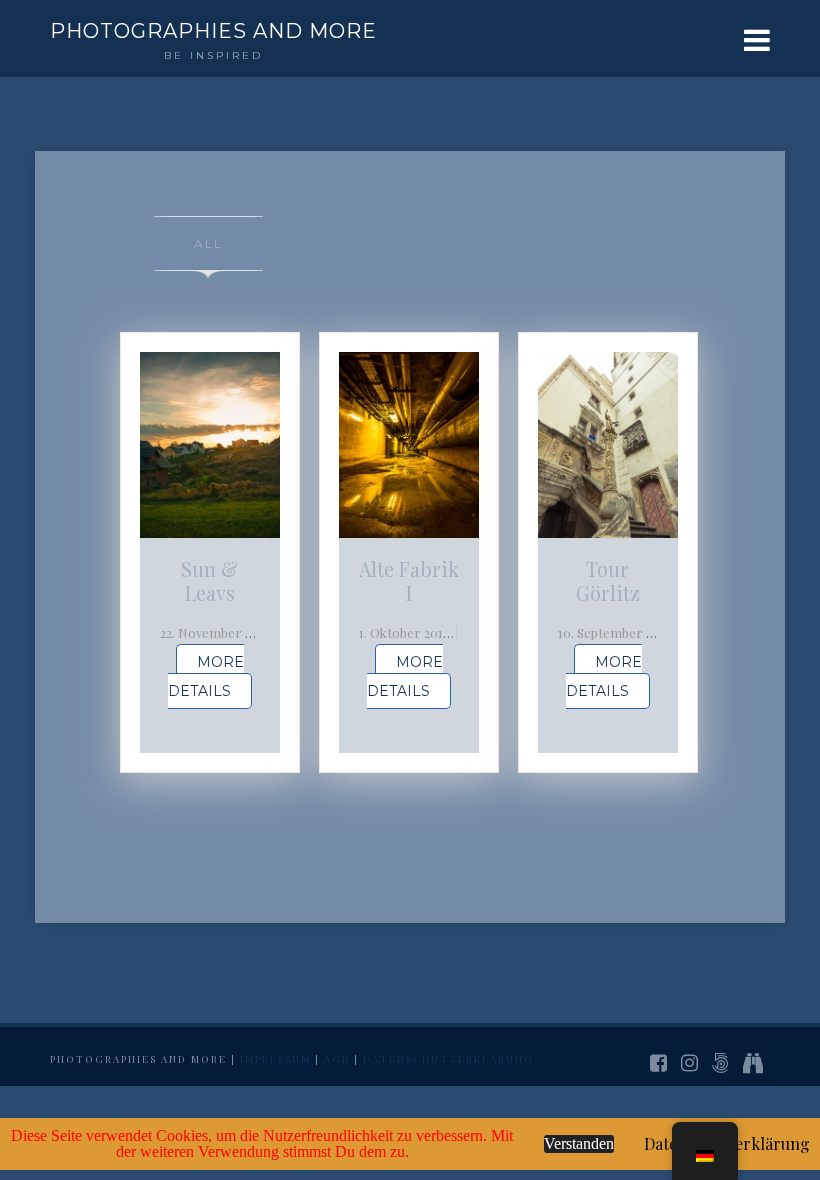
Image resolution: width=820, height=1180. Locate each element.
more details (206, 676)
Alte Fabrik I (409, 581)
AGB (337, 1059)
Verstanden (579, 1143)
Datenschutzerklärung (448, 1059)
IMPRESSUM (275, 1059)
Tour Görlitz (608, 581)
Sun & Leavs (209, 581)
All (208, 243)
